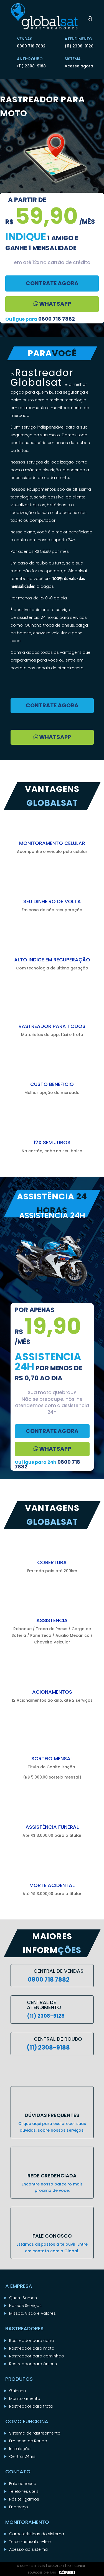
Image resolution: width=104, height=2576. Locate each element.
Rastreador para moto (32, 2348)
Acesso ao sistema (28, 2549)
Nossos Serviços (25, 2306)
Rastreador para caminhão (37, 2356)
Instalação (20, 2449)
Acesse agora (79, 66)
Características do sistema (37, 2534)
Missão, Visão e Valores (32, 2313)
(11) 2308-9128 (79, 46)
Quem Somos (23, 2298)
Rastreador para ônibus (33, 2364)
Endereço (19, 2507)
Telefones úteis (24, 2491)
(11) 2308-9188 (31, 66)
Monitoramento (25, 2398)
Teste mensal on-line (30, 2542)
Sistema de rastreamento (35, 2433)
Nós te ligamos (24, 2499)
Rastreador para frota (31, 2406)
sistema (73, 59)
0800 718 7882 (31, 46)
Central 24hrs (22, 2456)
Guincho (18, 2391)
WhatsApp (54, 304)
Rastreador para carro (32, 2341)
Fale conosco (23, 2484)
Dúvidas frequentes (52, 2115)
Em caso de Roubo (28, 2441)
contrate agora (52, 283)
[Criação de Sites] (66, 2573)
